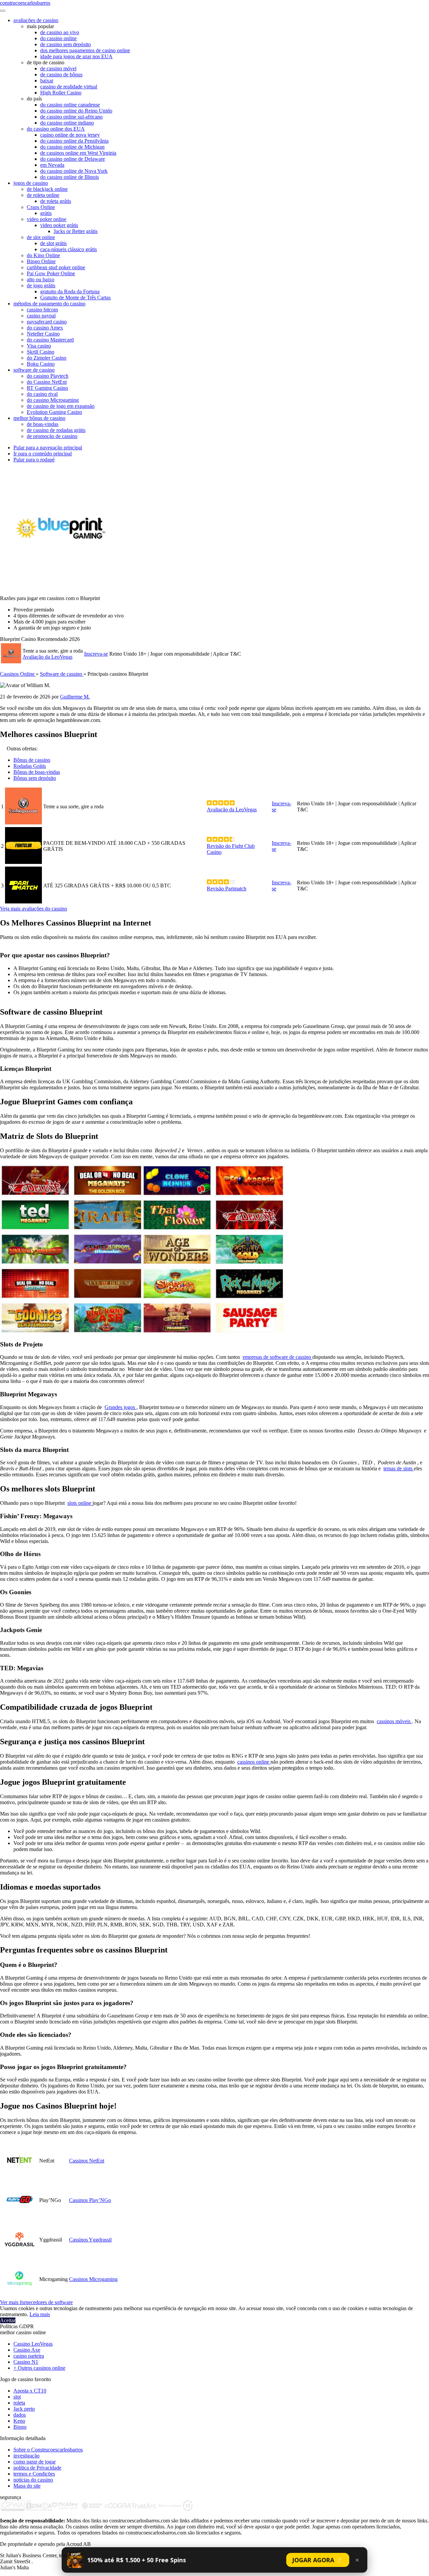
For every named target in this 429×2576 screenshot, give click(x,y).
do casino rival (42, 394)
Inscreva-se (96, 654)
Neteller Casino (43, 334)
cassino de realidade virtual (69, 87)
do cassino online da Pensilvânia (74, 141)
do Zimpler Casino (47, 358)
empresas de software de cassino (278, 1357)
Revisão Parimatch (227, 889)
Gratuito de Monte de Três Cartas (75, 298)
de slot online (41, 237)
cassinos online (254, 1762)
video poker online (47, 219)
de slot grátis (53, 243)
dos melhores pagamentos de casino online (85, 50)
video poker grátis (59, 225)
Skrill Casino (41, 352)
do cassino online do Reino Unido (76, 111)
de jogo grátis (41, 285)
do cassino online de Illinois (70, 177)
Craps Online (41, 207)
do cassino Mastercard (50, 340)
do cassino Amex (45, 328)
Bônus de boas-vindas (37, 772)
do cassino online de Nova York (74, 171)
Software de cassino (62, 674)
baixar (47, 81)
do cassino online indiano (67, 123)
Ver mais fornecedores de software (36, 2302)
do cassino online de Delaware (73, 159)
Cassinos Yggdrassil (90, 2240)
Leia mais (40, 2314)
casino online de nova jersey (70, 135)
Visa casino (39, 346)
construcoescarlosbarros (25, 3)
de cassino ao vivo (60, 32)
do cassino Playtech (48, 376)
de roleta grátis (56, 201)
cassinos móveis (394, 1721)
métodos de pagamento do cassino (49, 304)
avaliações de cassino (36, 20)
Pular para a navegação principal (48, 448)
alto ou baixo (41, 279)
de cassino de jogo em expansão (61, 406)
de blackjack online (47, 189)
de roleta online (43, 195)
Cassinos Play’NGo (90, 2200)
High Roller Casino (61, 93)
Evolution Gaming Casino (54, 412)
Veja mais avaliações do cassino (34, 909)
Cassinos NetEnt (87, 2161)
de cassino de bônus (61, 75)
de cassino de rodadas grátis (56, 430)
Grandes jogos (120, 1407)
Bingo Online (41, 261)
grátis (46, 213)
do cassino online (58, 38)
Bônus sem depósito (35, 778)
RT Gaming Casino (47, 388)
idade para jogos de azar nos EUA (76, 56)
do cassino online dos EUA (56, 129)
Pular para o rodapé (34, 460)
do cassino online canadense (70, 105)
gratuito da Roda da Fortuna (70, 291)
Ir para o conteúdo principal (43, 454)
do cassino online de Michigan (72, 147)
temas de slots (399, 1468)
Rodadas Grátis (30, 766)
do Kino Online (43, 255)
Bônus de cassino (32, 760)
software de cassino (34, 370)
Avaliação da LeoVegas (47, 657)
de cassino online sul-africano (71, 117)
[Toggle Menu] (3, 11)
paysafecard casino (47, 322)
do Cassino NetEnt (47, 382)
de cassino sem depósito (66, 44)
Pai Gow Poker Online (51, 273)
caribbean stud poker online (56, 267)
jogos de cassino (31, 183)
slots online (80, 1503)
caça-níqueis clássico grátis (69, 249)
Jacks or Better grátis (76, 231)
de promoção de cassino (52, 436)
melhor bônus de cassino (39, 418)
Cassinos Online (18, 674)
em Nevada (52, 165)
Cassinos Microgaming (93, 2279)
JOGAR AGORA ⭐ (318, 2560)
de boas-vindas (43, 424)
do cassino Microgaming (53, 400)
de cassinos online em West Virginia (78, 153)
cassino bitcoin (42, 310)
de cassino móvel (58, 68)
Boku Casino (41, 364)
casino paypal (41, 316)
